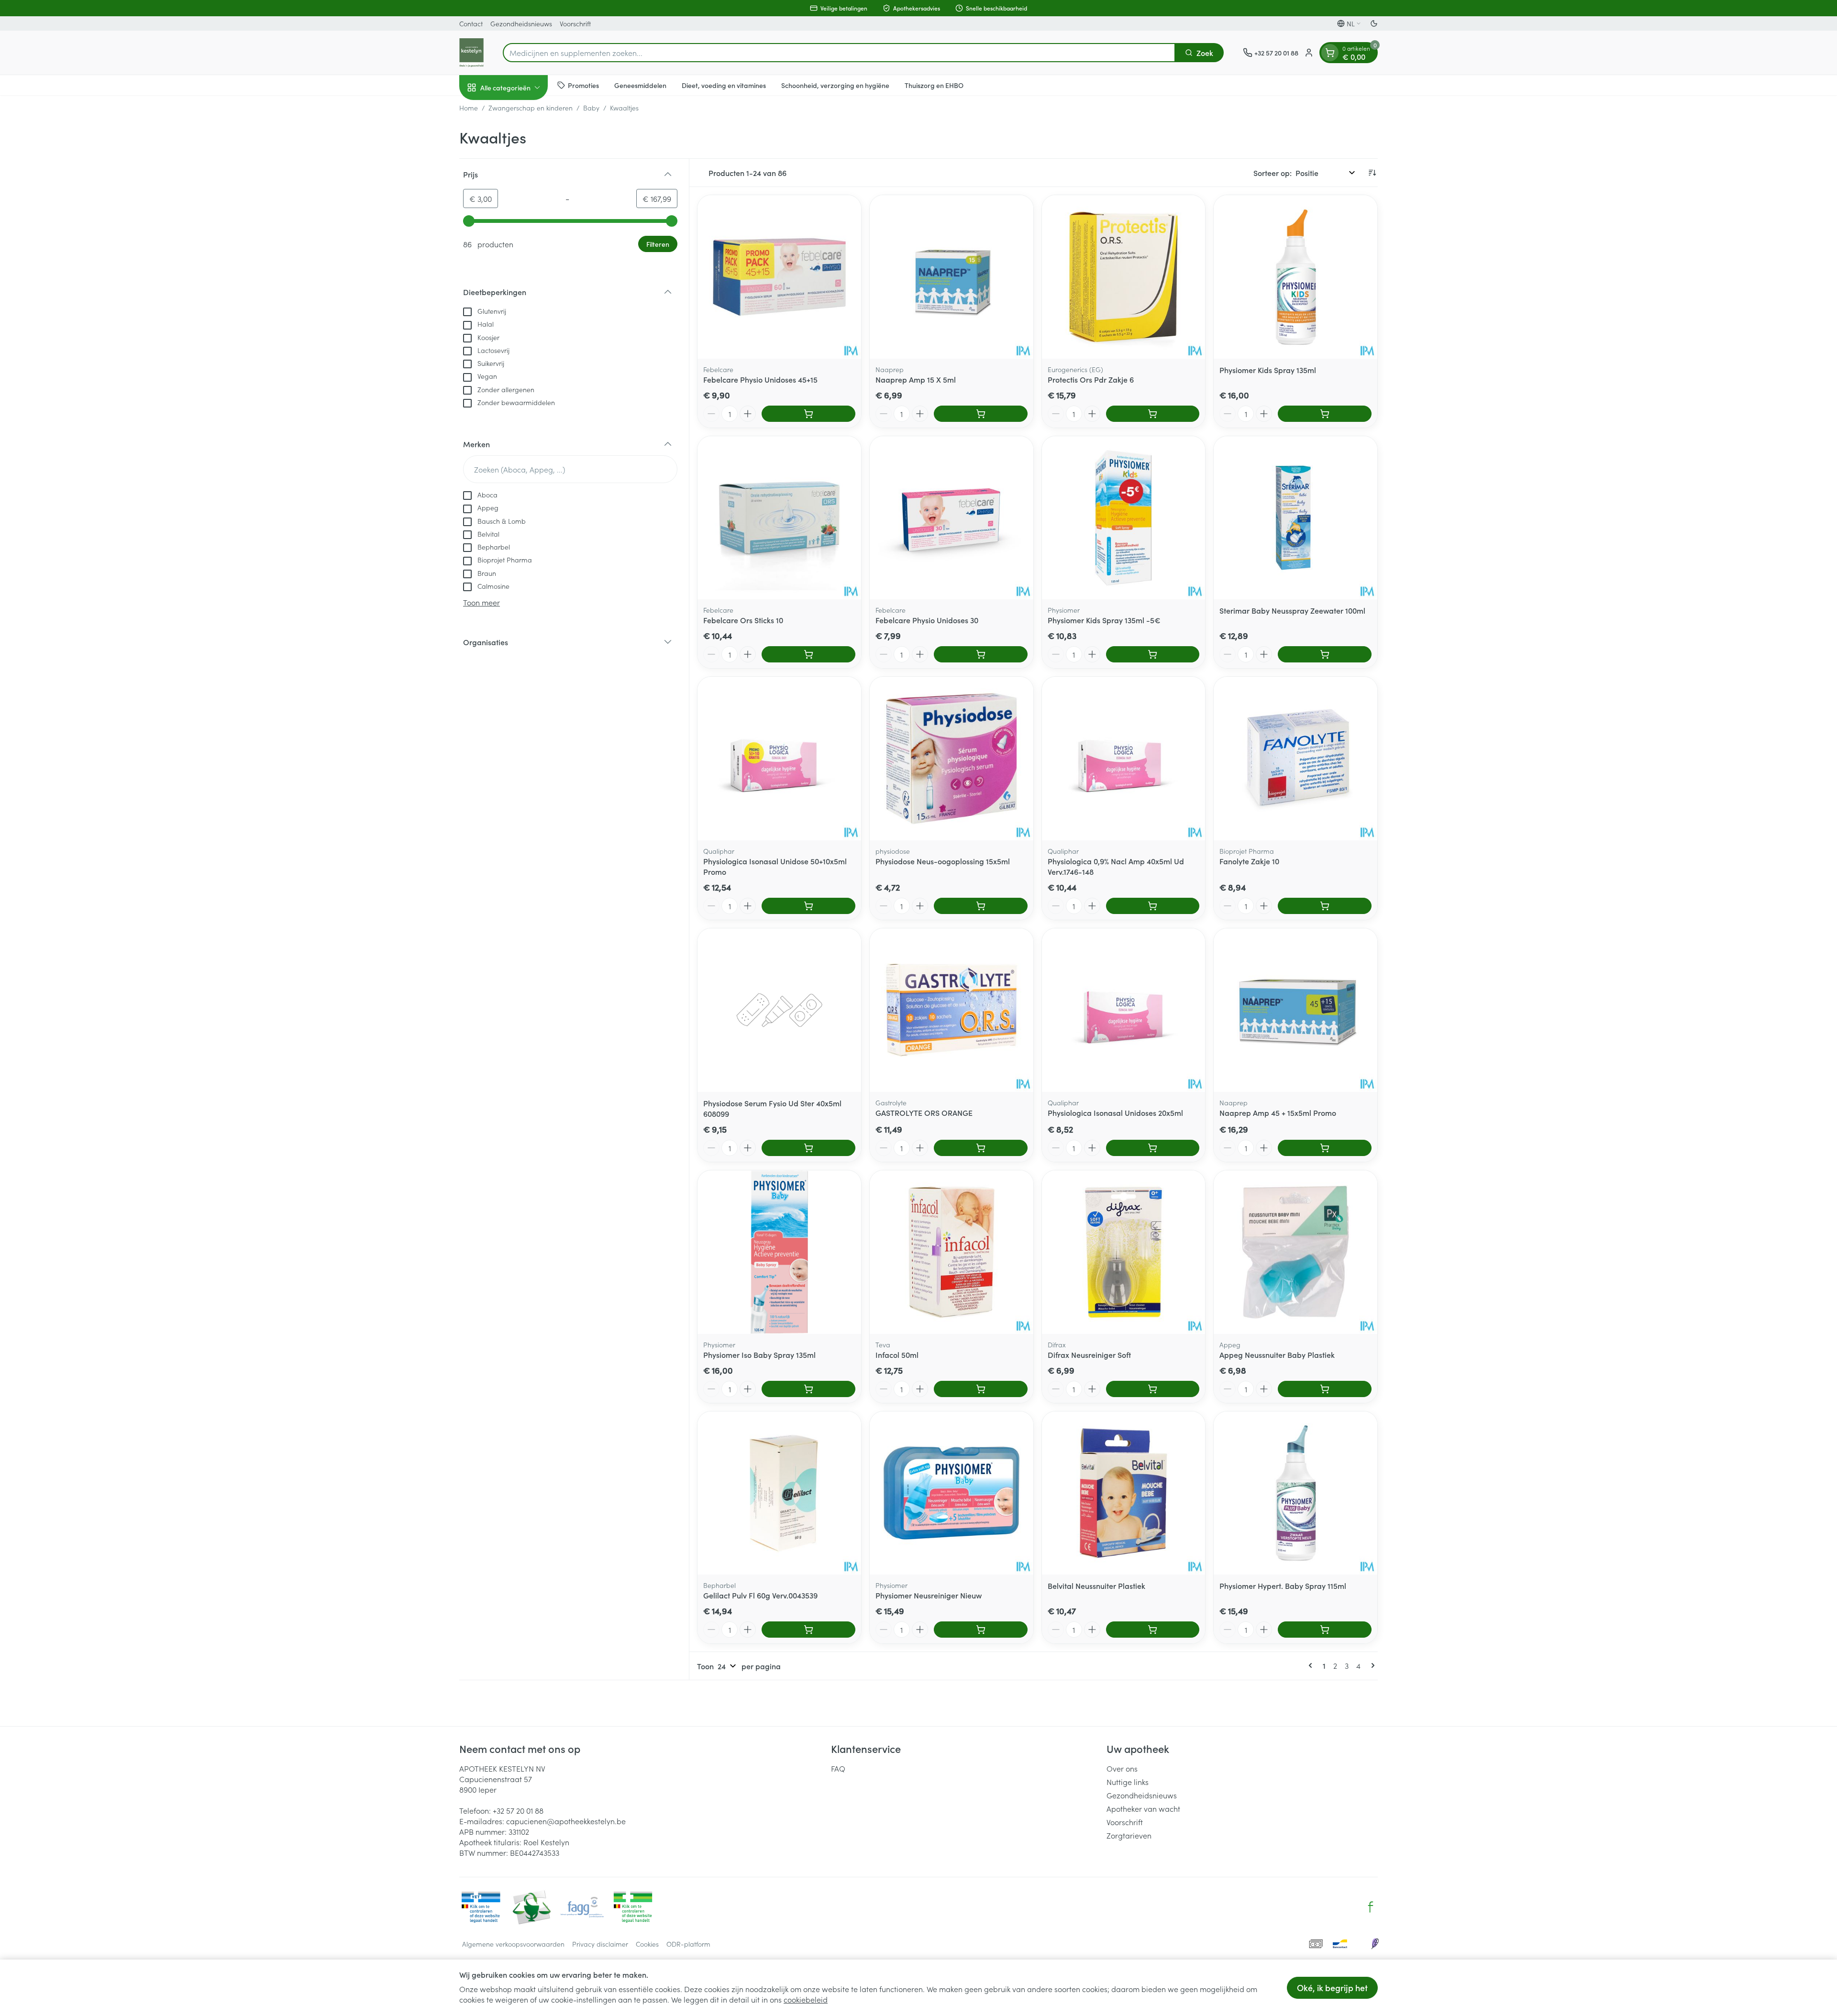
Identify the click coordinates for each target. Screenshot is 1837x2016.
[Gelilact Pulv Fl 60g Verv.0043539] (779, 1493)
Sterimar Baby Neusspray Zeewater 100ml (1292, 610)
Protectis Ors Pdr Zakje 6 (1091, 379)
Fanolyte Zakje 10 (1249, 861)
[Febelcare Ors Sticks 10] (779, 518)
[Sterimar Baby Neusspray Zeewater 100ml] (1295, 518)
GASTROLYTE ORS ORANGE (924, 1113)
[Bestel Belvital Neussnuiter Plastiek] (1153, 1630)
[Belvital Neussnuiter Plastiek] (1124, 1493)
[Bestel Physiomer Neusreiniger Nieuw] (981, 1630)
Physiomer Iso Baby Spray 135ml (759, 1355)
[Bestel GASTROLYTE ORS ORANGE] (981, 1148)
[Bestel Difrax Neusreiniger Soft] (1153, 1389)
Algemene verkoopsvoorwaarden (513, 1944)
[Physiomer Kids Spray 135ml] (1295, 277)
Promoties (583, 85)
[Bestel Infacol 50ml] (981, 1389)
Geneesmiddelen (640, 85)
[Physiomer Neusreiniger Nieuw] (952, 1493)
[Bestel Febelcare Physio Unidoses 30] (981, 654)
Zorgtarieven (1129, 1835)
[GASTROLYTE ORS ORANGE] (952, 1010)
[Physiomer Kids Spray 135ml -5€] (1124, 518)
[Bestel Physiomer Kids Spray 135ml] (1325, 414)
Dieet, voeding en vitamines (724, 85)
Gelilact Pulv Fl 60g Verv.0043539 (760, 1595)
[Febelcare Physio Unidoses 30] (952, 518)
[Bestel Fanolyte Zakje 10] (1325, 906)
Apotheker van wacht (1143, 1808)
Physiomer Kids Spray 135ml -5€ (1104, 620)
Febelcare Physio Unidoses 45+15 (760, 379)
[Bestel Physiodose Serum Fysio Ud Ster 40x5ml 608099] (808, 1148)
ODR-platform (688, 1944)
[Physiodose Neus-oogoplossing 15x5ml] (952, 759)
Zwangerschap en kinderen (531, 108)
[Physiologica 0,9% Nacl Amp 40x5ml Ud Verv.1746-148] (1124, 759)
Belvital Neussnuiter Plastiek (1096, 1586)
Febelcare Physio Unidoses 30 (927, 620)
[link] (1312, 1665)
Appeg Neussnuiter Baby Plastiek (1277, 1355)
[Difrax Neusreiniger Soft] (1124, 1252)
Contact (471, 23)
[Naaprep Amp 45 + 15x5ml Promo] (1295, 1010)
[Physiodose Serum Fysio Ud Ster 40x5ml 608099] (779, 1010)
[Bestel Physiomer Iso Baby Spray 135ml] (808, 1389)
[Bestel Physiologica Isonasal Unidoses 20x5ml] (1153, 1148)
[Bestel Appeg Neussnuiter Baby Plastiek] (1325, 1389)
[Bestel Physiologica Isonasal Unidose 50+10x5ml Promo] (808, 906)
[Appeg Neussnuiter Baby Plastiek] (1295, 1252)
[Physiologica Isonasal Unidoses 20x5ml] (1124, 1010)
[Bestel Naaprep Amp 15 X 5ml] (981, 414)
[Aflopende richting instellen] (1372, 173)
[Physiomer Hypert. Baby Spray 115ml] (1295, 1493)
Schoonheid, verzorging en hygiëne (835, 85)
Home (469, 108)
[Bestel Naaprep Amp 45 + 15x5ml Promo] (1325, 1148)
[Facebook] (1371, 1907)
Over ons (1122, 1768)
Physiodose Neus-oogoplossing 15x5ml (943, 861)
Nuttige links (1128, 1782)
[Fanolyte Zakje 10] (1295, 759)
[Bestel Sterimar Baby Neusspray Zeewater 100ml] (1325, 654)
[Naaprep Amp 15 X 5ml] (952, 277)
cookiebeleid (806, 1999)
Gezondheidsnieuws (521, 23)
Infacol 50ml (897, 1355)
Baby (591, 108)
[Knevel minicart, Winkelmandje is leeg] (1330, 53)
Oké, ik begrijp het (1332, 1988)
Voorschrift (575, 23)
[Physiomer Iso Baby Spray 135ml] (779, 1252)
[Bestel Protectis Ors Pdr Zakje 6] (1153, 414)
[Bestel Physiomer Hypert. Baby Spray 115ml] (1325, 1630)
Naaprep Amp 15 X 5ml (916, 379)
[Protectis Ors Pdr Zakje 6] (1124, 277)
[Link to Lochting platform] (1375, 1944)
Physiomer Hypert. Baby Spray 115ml (1283, 1586)
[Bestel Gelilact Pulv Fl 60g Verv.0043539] (808, 1630)
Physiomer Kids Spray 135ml (1268, 370)
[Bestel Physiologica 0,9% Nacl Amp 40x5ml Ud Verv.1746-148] (1153, 906)
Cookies (647, 1944)
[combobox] (839, 53)
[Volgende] (1371, 1665)
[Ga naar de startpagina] (471, 53)
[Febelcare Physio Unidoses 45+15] (779, 277)
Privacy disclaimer (600, 1944)
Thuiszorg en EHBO (934, 85)
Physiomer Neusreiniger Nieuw (929, 1595)
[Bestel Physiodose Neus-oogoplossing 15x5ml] (981, 906)
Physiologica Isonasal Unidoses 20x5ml (1115, 1113)
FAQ (838, 1768)
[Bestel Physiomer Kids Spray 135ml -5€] (1153, 654)
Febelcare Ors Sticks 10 (743, 620)
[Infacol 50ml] (952, 1252)
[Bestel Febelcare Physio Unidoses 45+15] (808, 414)
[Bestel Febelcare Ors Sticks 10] (808, 654)
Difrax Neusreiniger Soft (1089, 1355)
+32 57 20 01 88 (518, 1810)
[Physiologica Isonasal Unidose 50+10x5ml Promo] (779, 759)
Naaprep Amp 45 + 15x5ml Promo (1278, 1113)
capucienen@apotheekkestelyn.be (566, 1821)
